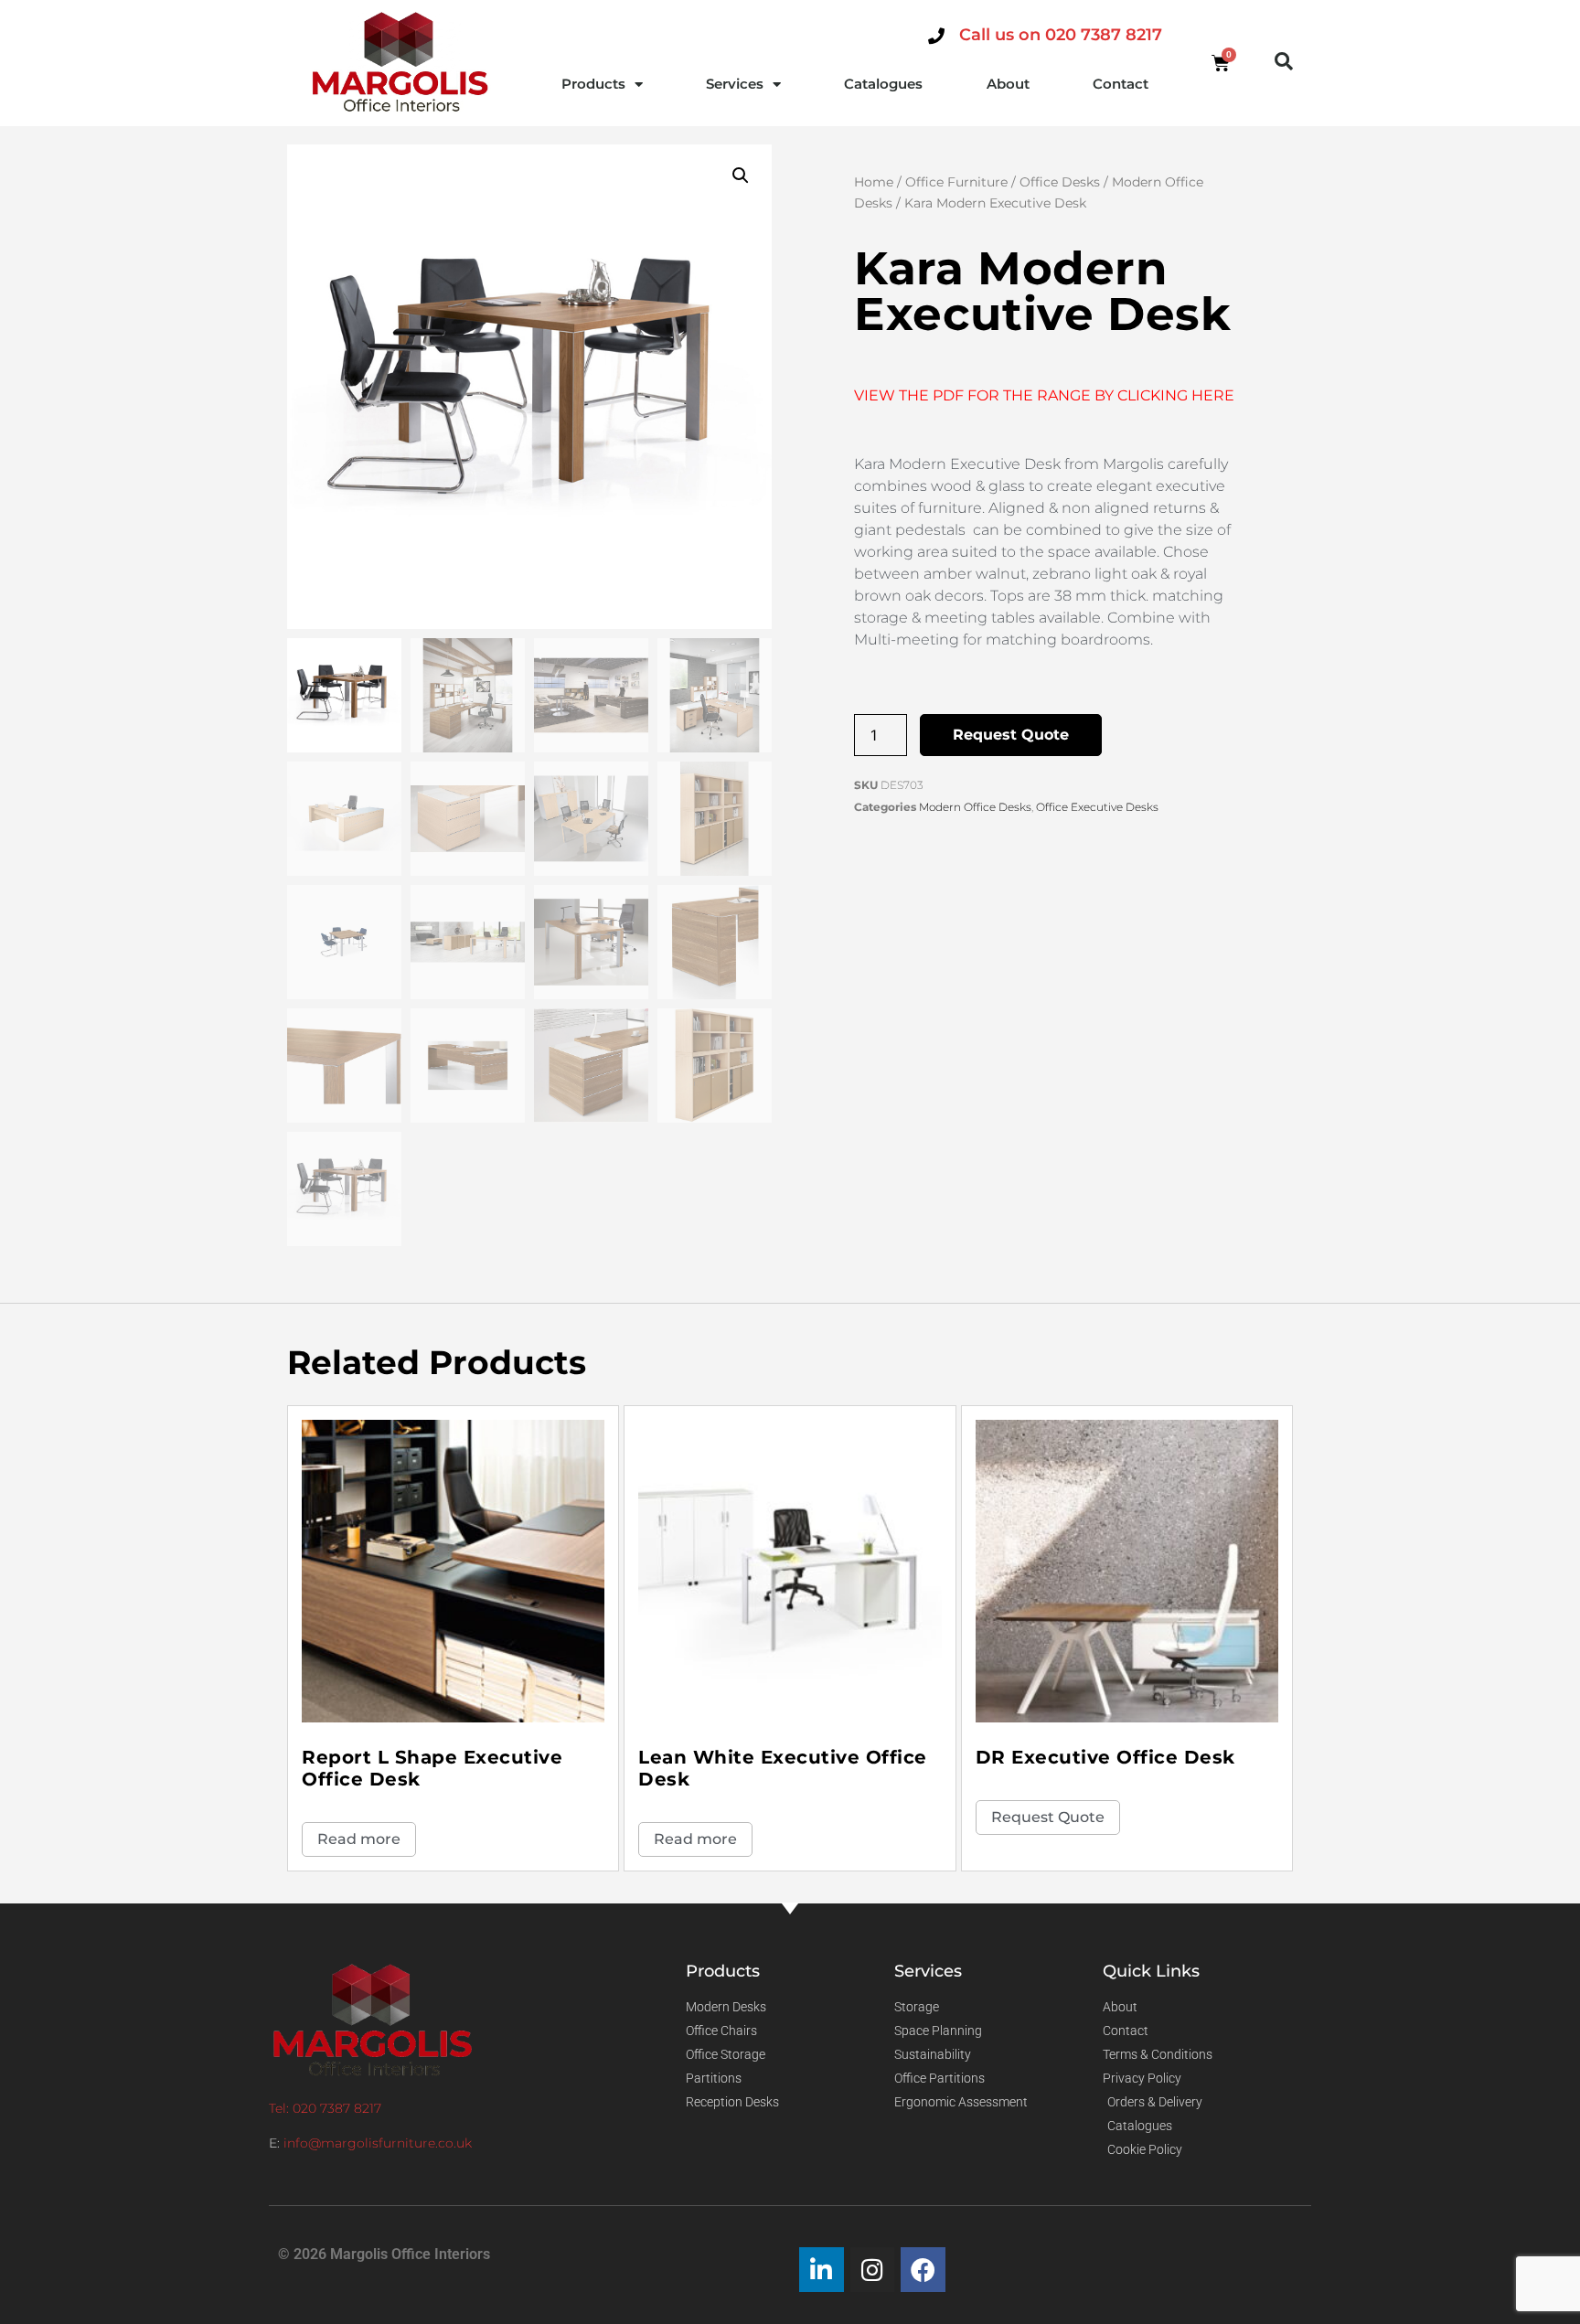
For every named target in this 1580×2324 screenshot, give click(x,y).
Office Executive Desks (1097, 807)
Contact (1121, 84)
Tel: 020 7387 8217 (325, 2108)
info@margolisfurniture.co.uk (378, 2143)
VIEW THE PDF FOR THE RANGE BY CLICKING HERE (1044, 395)
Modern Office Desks (975, 807)
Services (735, 84)
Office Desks (1060, 182)
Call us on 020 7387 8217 (1061, 35)
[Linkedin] (822, 2270)
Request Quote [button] (1048, 1817)
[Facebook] (923, 2270)
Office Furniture (956, 182)
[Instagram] (873, 2270)
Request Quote (1011, 735)
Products (593, 84)
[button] (1284, 61)
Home (874, 182)
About (1008, 84)
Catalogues (883, 84)
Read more (359, 1839)
